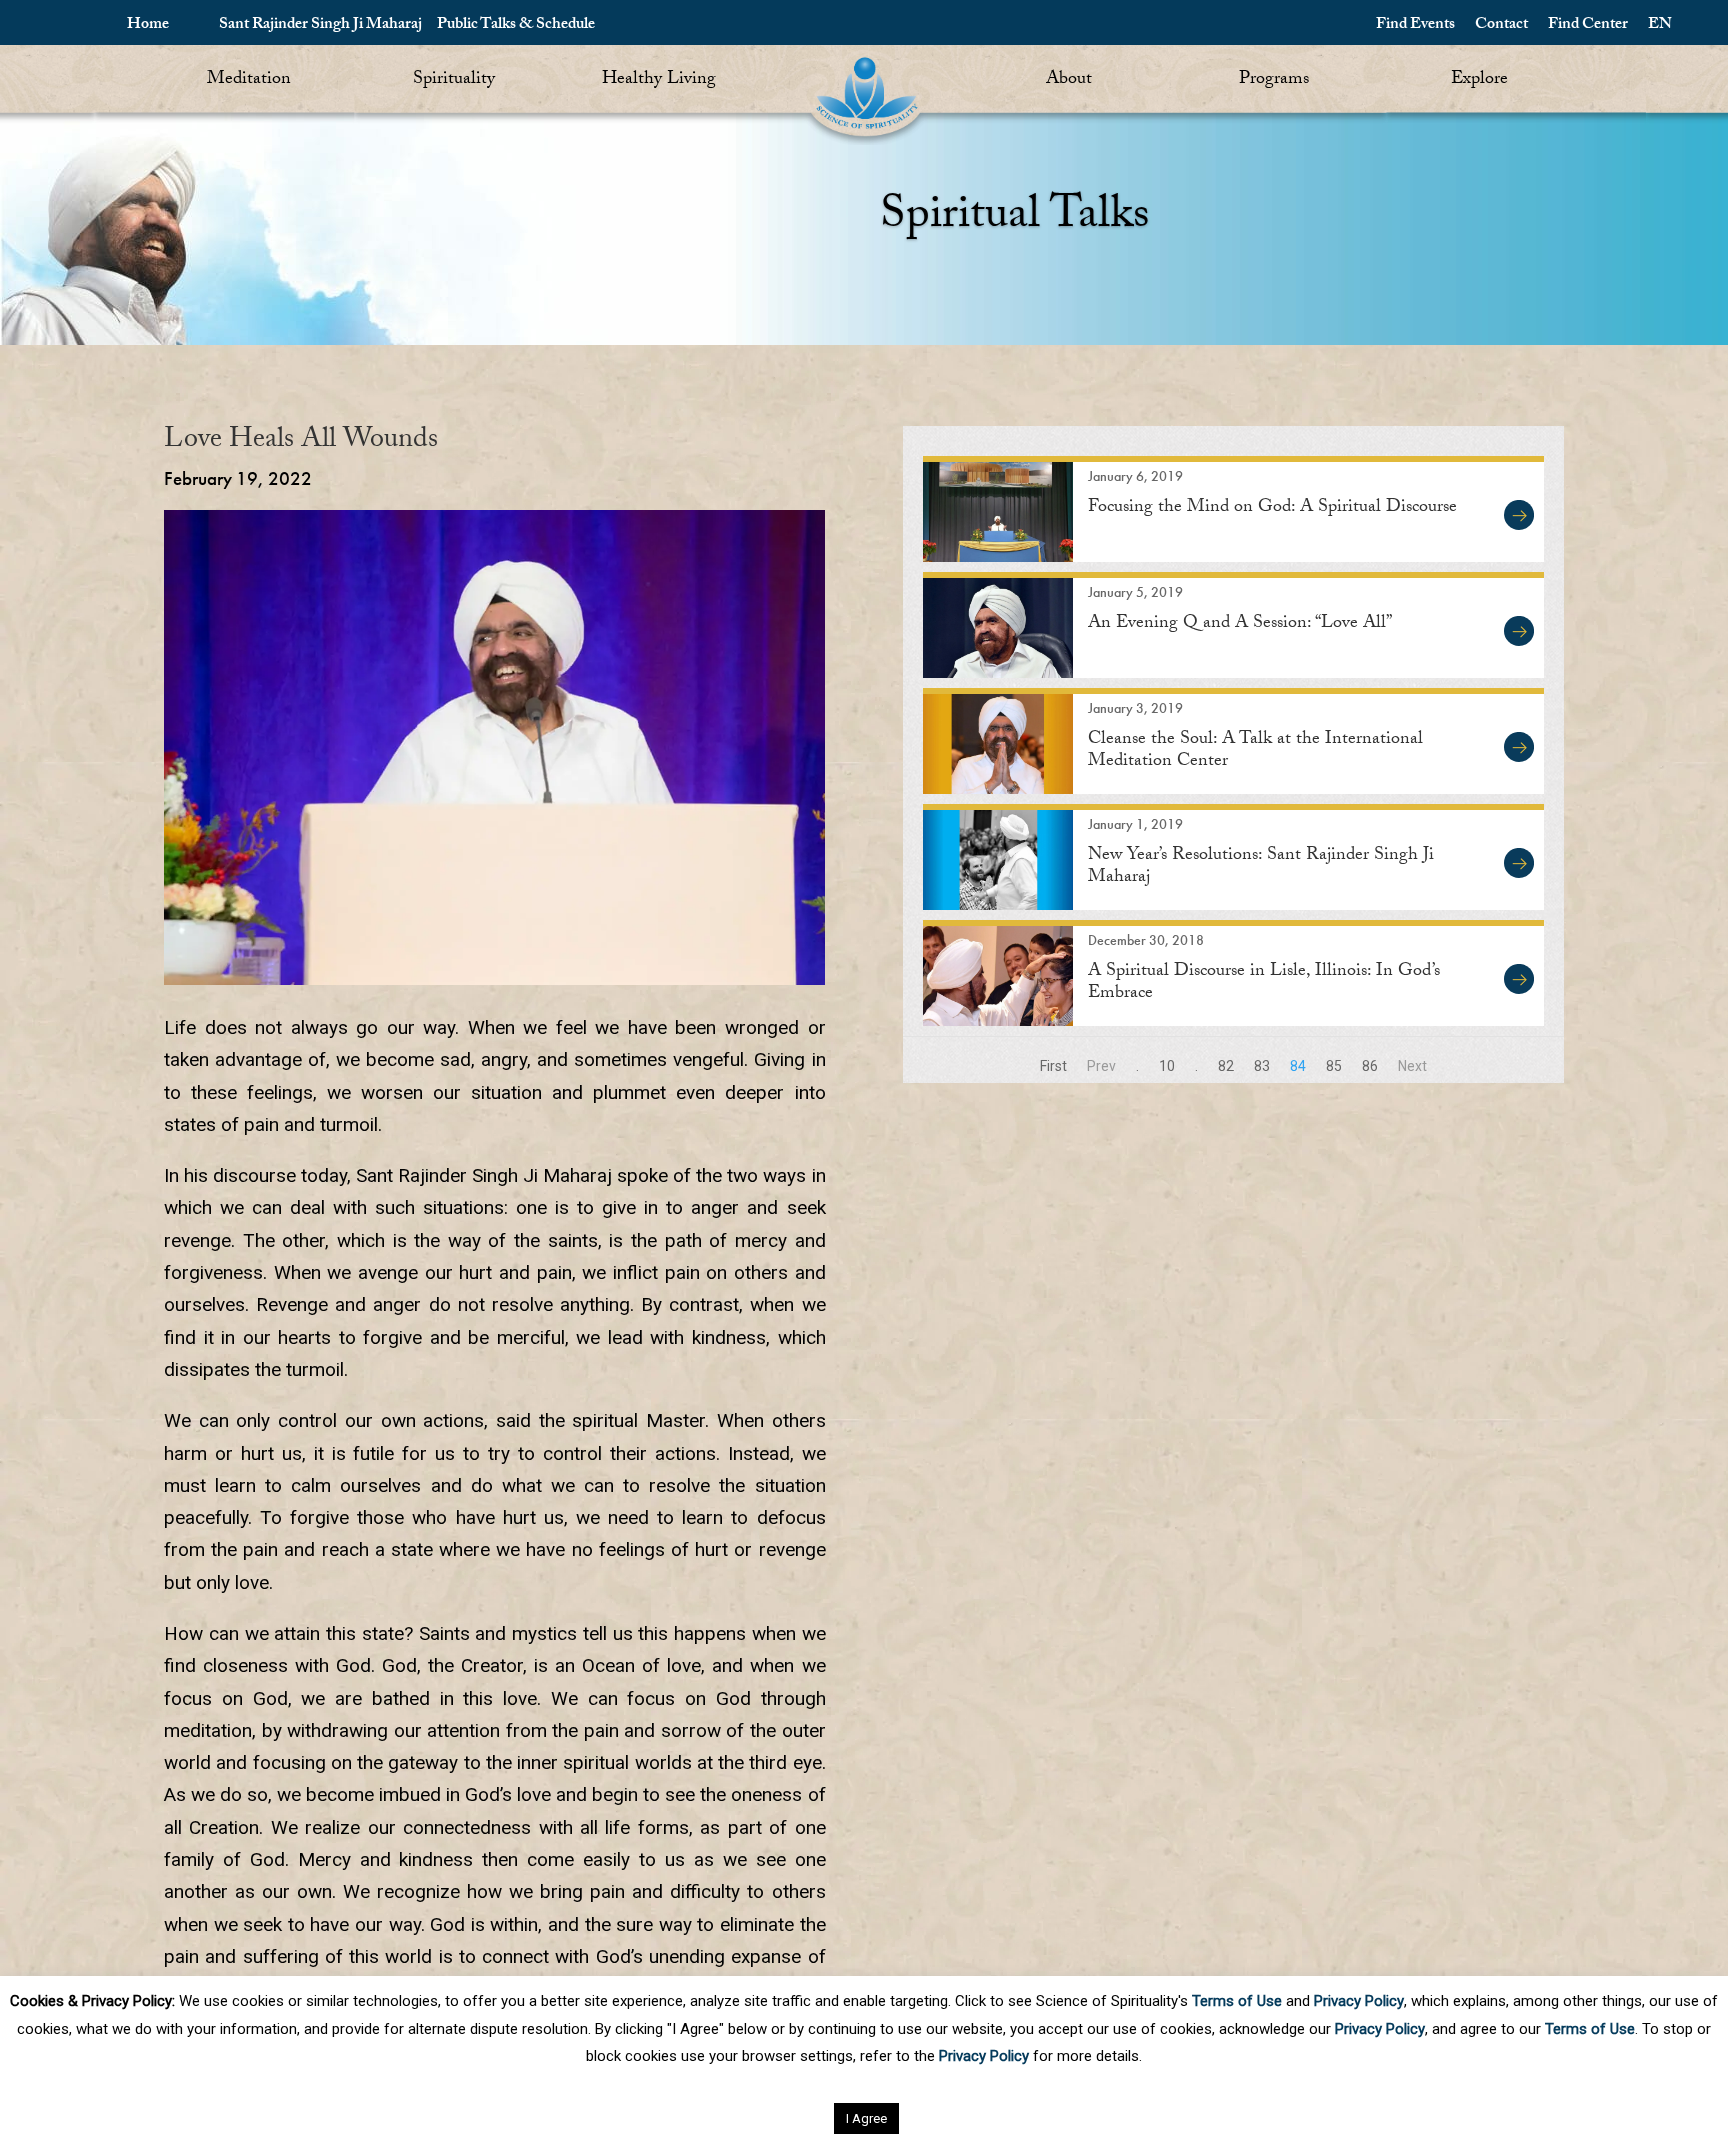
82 (1226, 1066)
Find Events (1415, 25)
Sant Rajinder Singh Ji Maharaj (320, 25)
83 (1262, 1066)
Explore (1479, 80)
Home (148, 25)
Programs (1274, 80)
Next (1412, 1066)
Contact (1501, 25)
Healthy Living (659, 80)
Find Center (1588, 25)
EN (1660, 25)
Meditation (249, 80)
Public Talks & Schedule (516, 25)
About (1069, 80)
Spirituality (454, 80)
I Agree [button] (866, 2118)
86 (1370, 1066)
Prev (1101, 1066)
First (1053, 1066)
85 (1334, 1066)
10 (1167, 1066)
